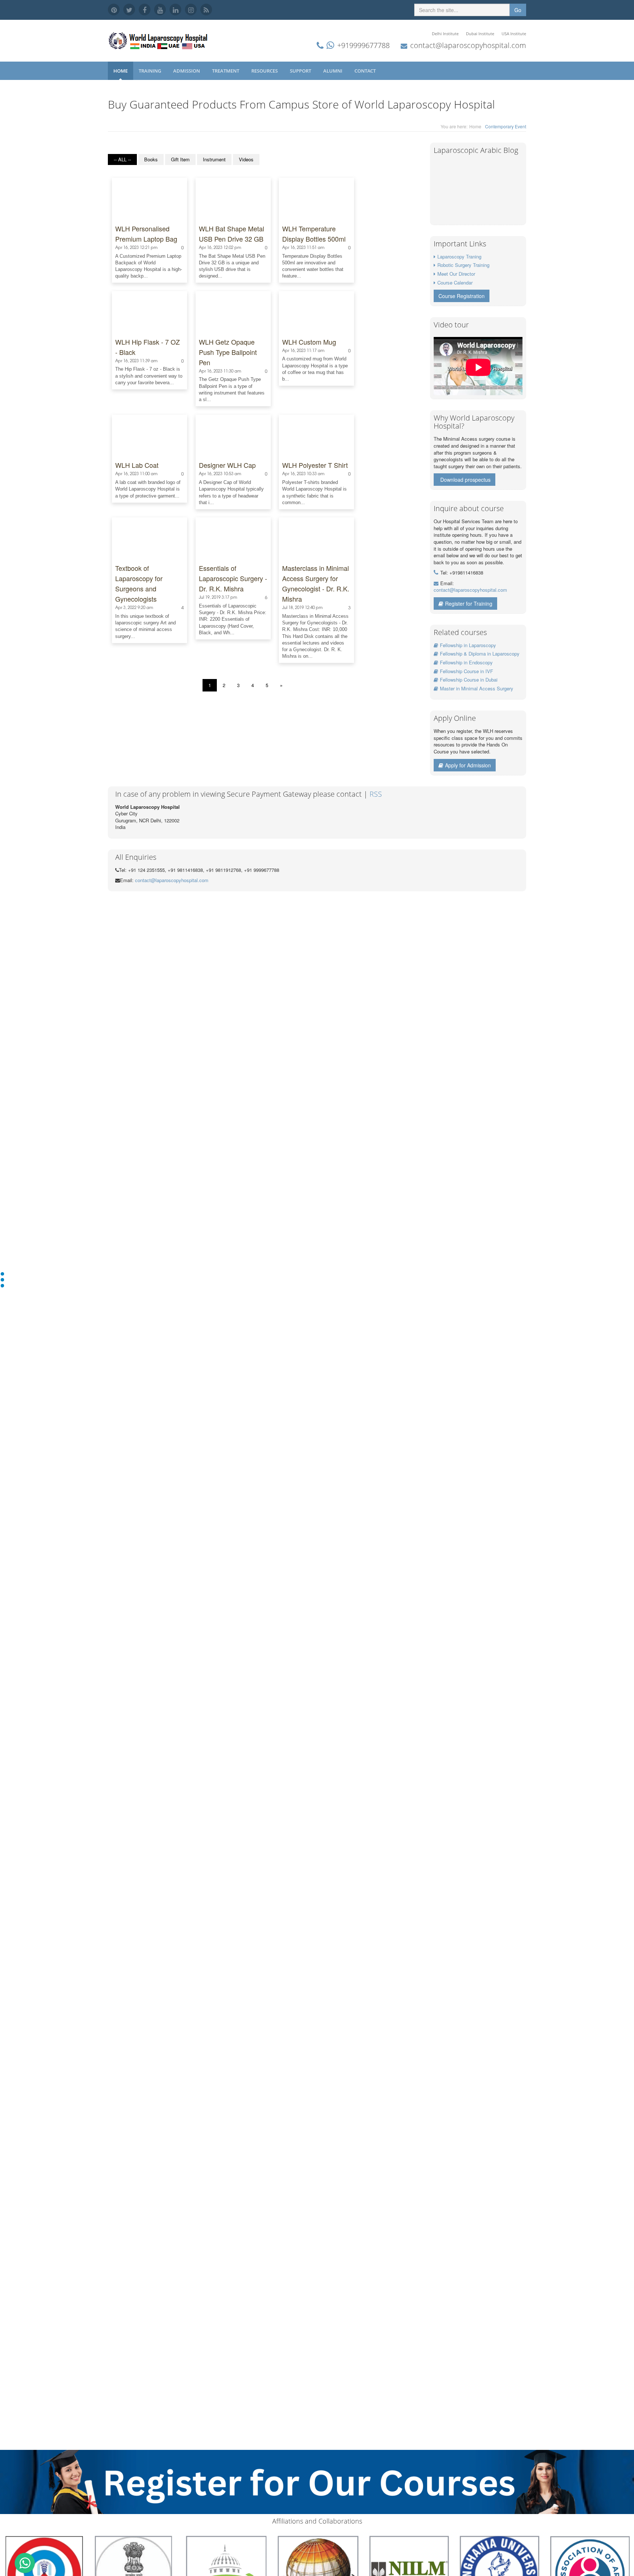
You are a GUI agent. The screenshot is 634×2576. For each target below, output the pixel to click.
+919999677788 (363, 45)
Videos (246, 159)
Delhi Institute (445, 34)
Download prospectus (465, 480)
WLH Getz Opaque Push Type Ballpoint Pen (228, 352)
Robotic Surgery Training (463, 265)
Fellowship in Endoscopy (466, 662)
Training (150, 71)
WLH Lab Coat (137, 465)
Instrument (214, 159)
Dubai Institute (480, 34)
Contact (366, 71)
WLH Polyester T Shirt (315, 465)
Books (151, 159)
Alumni (333, 71)
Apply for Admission (468, 765)
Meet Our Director (456, 274)
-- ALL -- (122, 159)
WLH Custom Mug (309, 342)
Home (121, 71)
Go (518, 10)
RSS (376, 794)
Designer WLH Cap (227, 465)
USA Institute (514, 34)
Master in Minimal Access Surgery (477, 688)
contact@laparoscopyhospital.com (468, 45)
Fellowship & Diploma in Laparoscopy (480, 654)
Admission (187, 71)
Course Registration (462, 296)
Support (301, 71)
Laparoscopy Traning (459, 256)
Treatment (226, 71)
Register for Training (469, 603)
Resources (265, 71)
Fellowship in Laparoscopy (468, 645)
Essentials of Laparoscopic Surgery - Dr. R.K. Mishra (233, 578)
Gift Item (180, 159)
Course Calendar (455, 282)
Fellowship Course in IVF (467, 671)
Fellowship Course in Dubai (469, 680)
